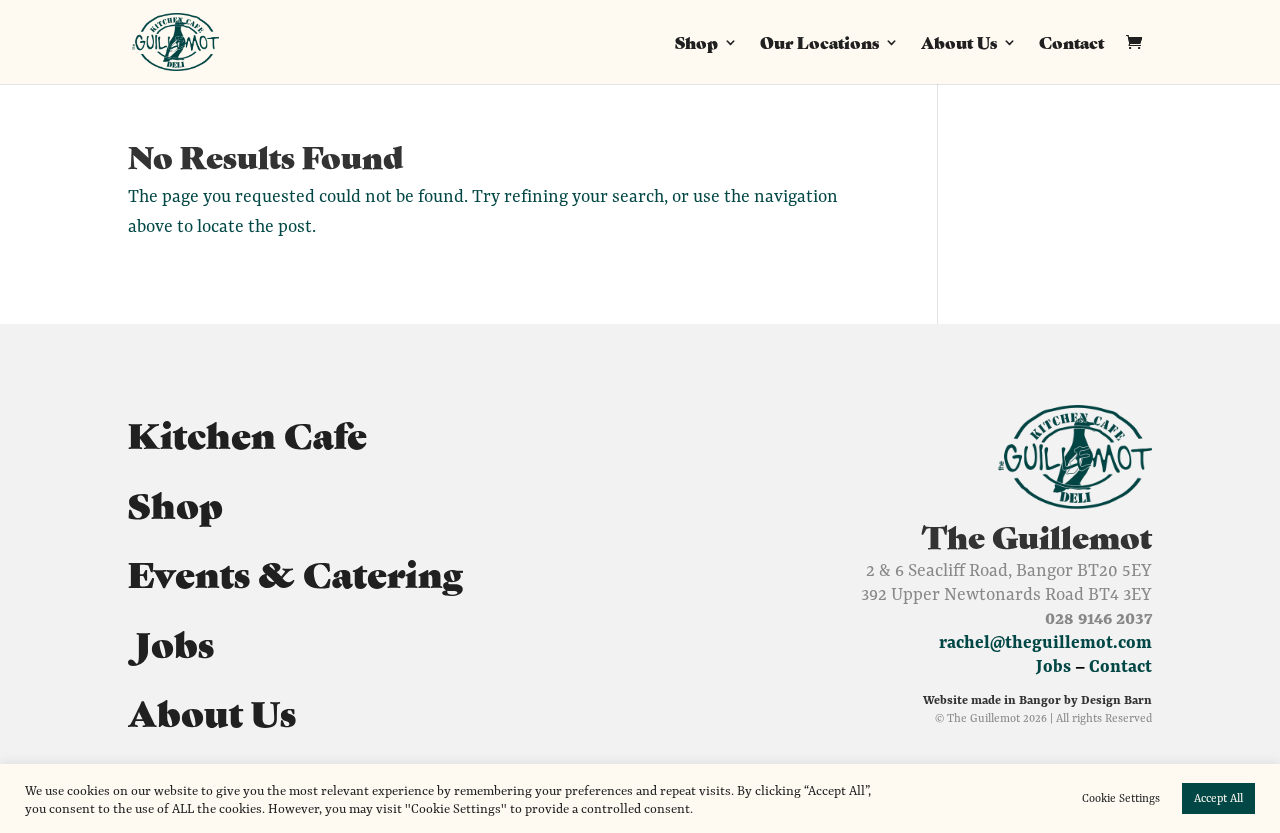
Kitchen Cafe (247, 433)
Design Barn (1116, 699)
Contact (1071, 44)
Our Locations (819, 44)
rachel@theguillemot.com (1045, 642)
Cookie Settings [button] (1121, 798)
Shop (696, 44)
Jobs (171, 642)
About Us (959, 44)
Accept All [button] (1218, 798)
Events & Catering (295, 572)
